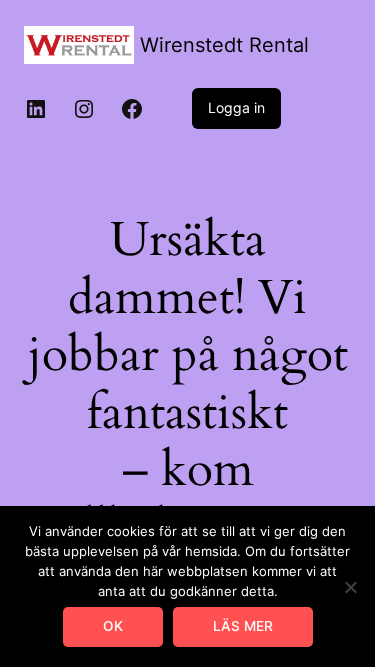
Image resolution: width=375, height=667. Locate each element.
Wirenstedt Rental (224, 45)
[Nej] (350, 587)
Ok (113, 626)
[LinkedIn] (36, 109)
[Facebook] (132, 109)
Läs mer (243, 626)
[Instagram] (84, 109)
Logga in (236, 107)
